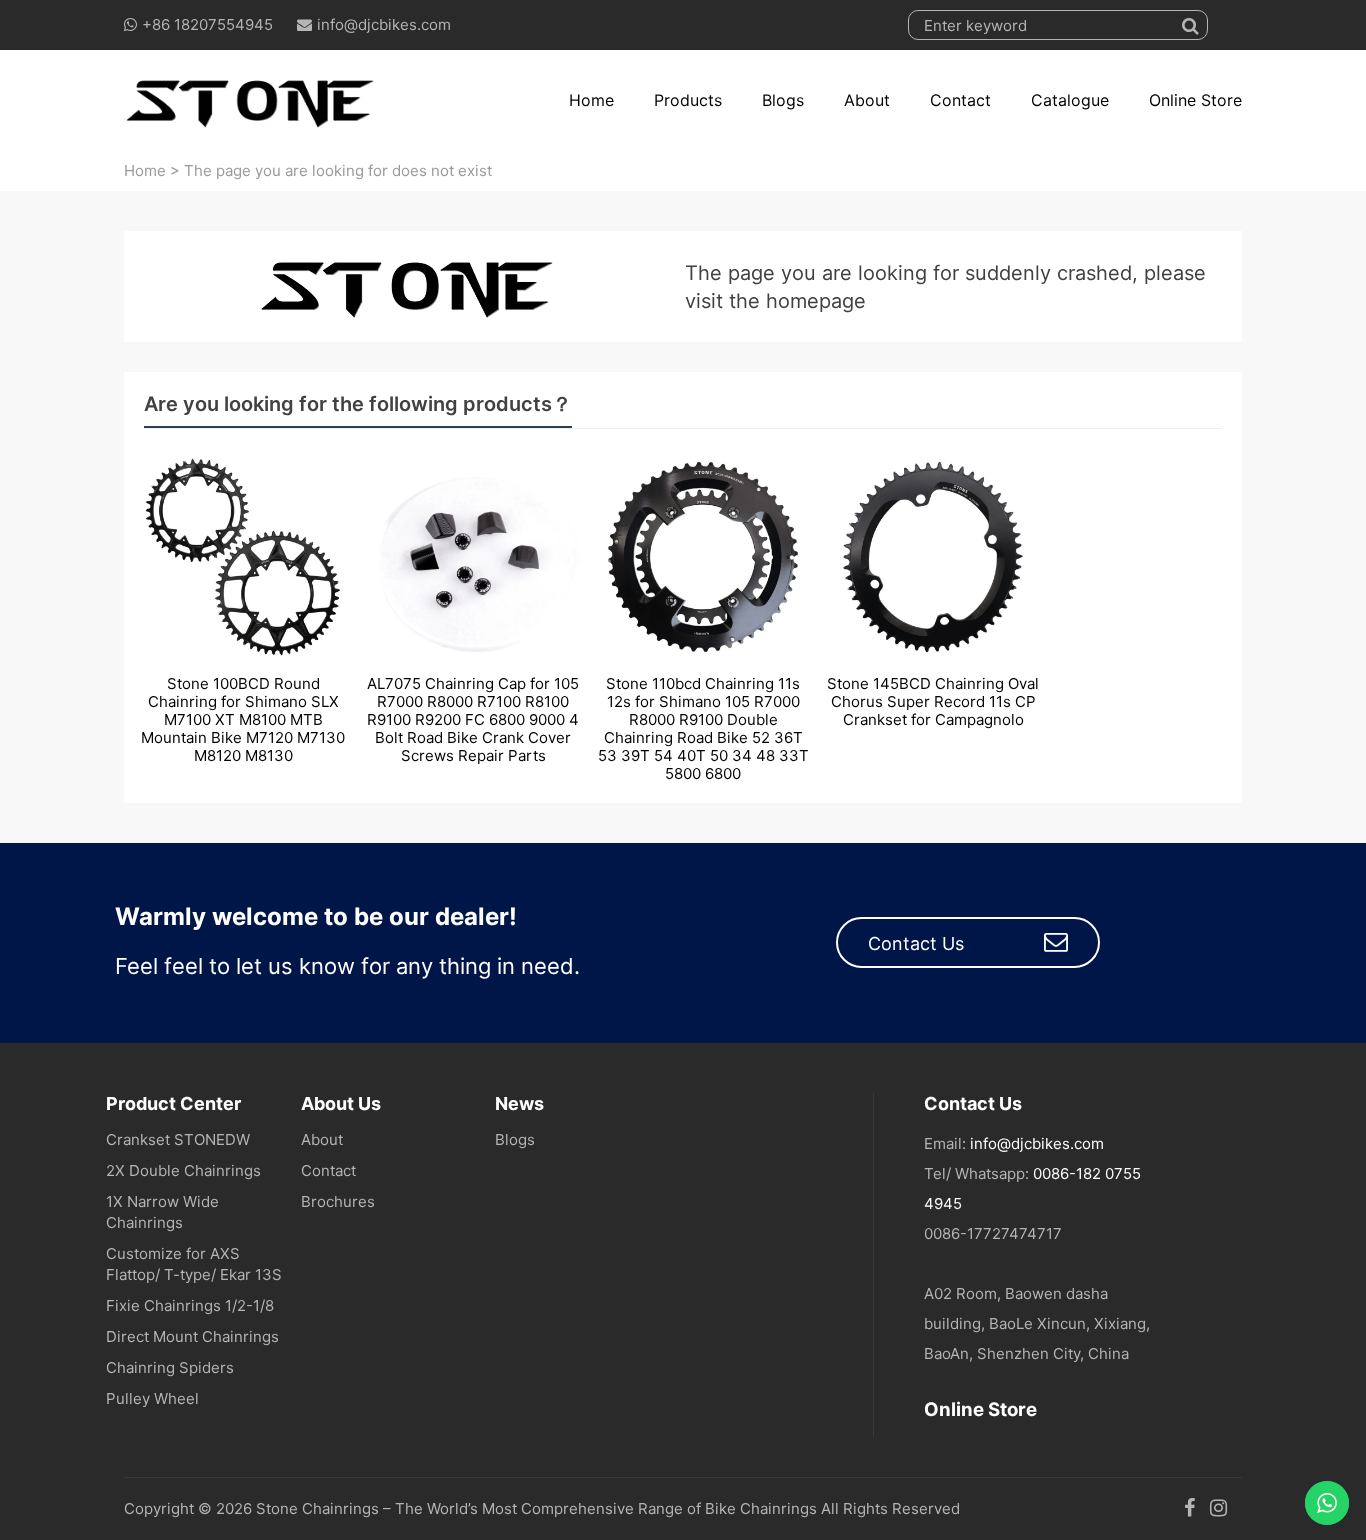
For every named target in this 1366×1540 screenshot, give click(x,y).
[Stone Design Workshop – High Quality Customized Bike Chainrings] (251, 100)
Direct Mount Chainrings (192, 1336)
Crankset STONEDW (178, 1139)
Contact (960, 100)
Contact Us (916, 943)
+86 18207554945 (207, 24)
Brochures (338, 1201)
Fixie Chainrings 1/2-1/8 (190, 1305)
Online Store (1195, 100)
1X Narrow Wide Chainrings (162, 1212)
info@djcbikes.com (384, 24)
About (867, 100)
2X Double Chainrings (183, 1170)
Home (591, 100)
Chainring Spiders (170, 1367)
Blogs (783, 100)
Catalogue (1070, 100)
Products (688, 100)
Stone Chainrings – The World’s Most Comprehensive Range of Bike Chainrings (536, 1508)
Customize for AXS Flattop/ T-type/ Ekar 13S (194, 1264)
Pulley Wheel (152, 1398)
